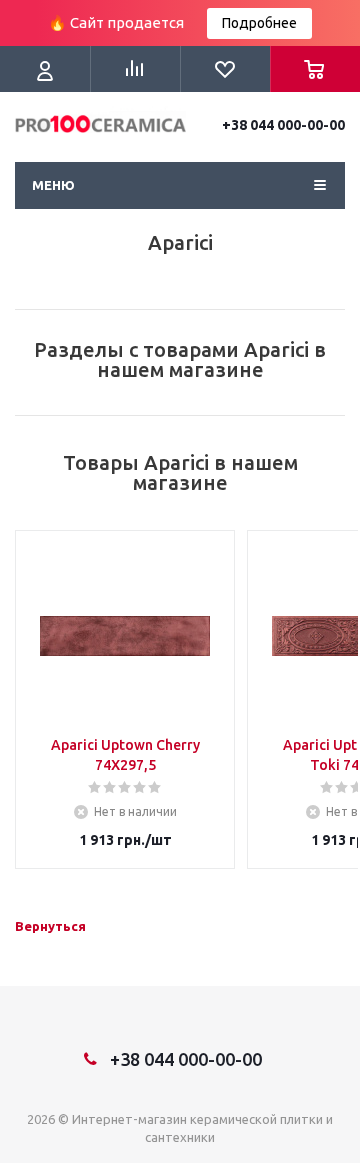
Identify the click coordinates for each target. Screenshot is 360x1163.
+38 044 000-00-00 (283, 125)
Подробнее (259, 23)
